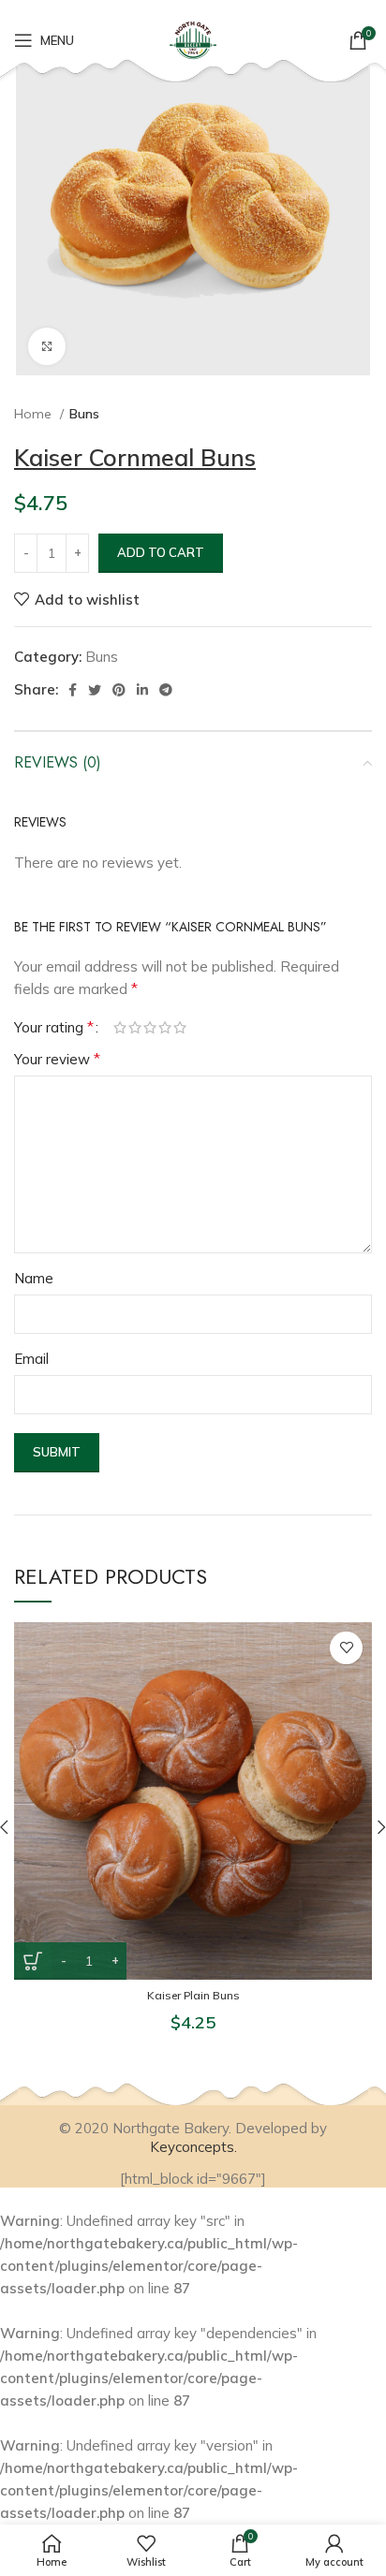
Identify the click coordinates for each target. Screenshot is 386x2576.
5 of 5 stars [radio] (180, 1027)
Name (34, 1278)
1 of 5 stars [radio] (120, 1027)
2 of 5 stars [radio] (135, 1027)
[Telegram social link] (166, 690)
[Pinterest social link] (119, 690)
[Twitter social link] (95, 690)
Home (35, 414)
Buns (84, 414)
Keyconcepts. (193, 2147)
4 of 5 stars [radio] (165, 1027)
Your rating (54, 1027)
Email (31, 1359)
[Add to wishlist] (346, 1648)
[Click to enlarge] (47, 346)
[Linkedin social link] (142, 690)
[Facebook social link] (73, 690)
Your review (57, 1059)
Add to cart (161, 552)
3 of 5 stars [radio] (150, 1027)
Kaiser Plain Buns (193, 1995)
